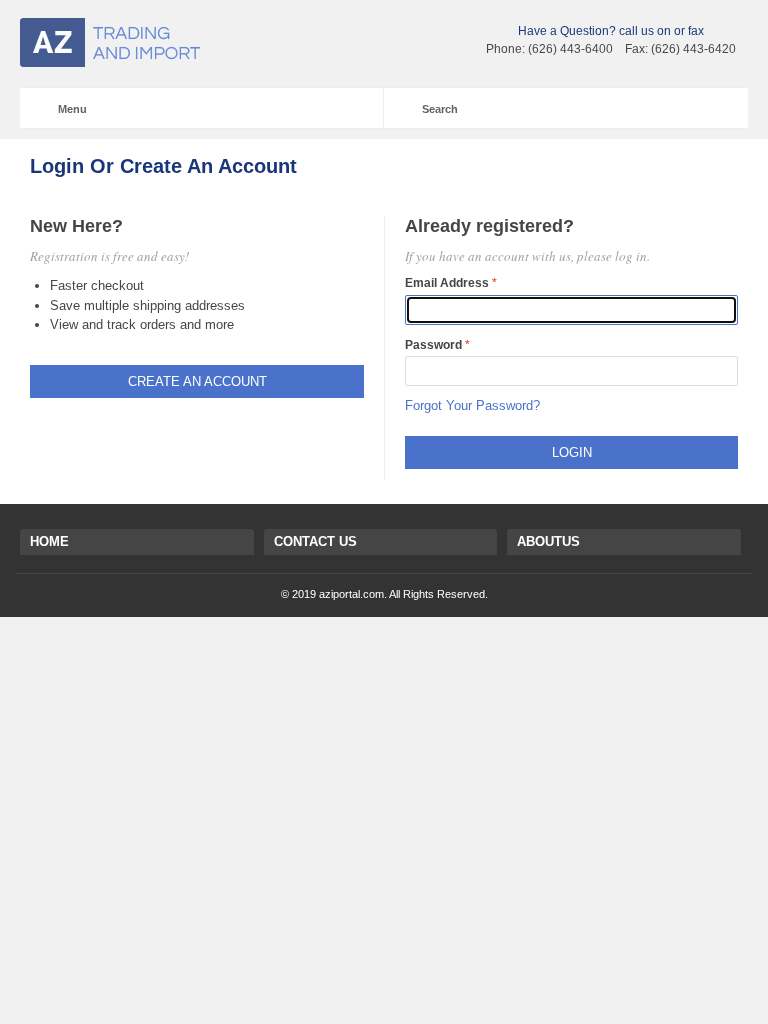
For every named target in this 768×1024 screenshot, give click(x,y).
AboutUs (548, 541)
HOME (49, 541)
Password (433, 345)
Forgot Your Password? (472, 405)
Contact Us (315, 541)
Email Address (447, 283)
